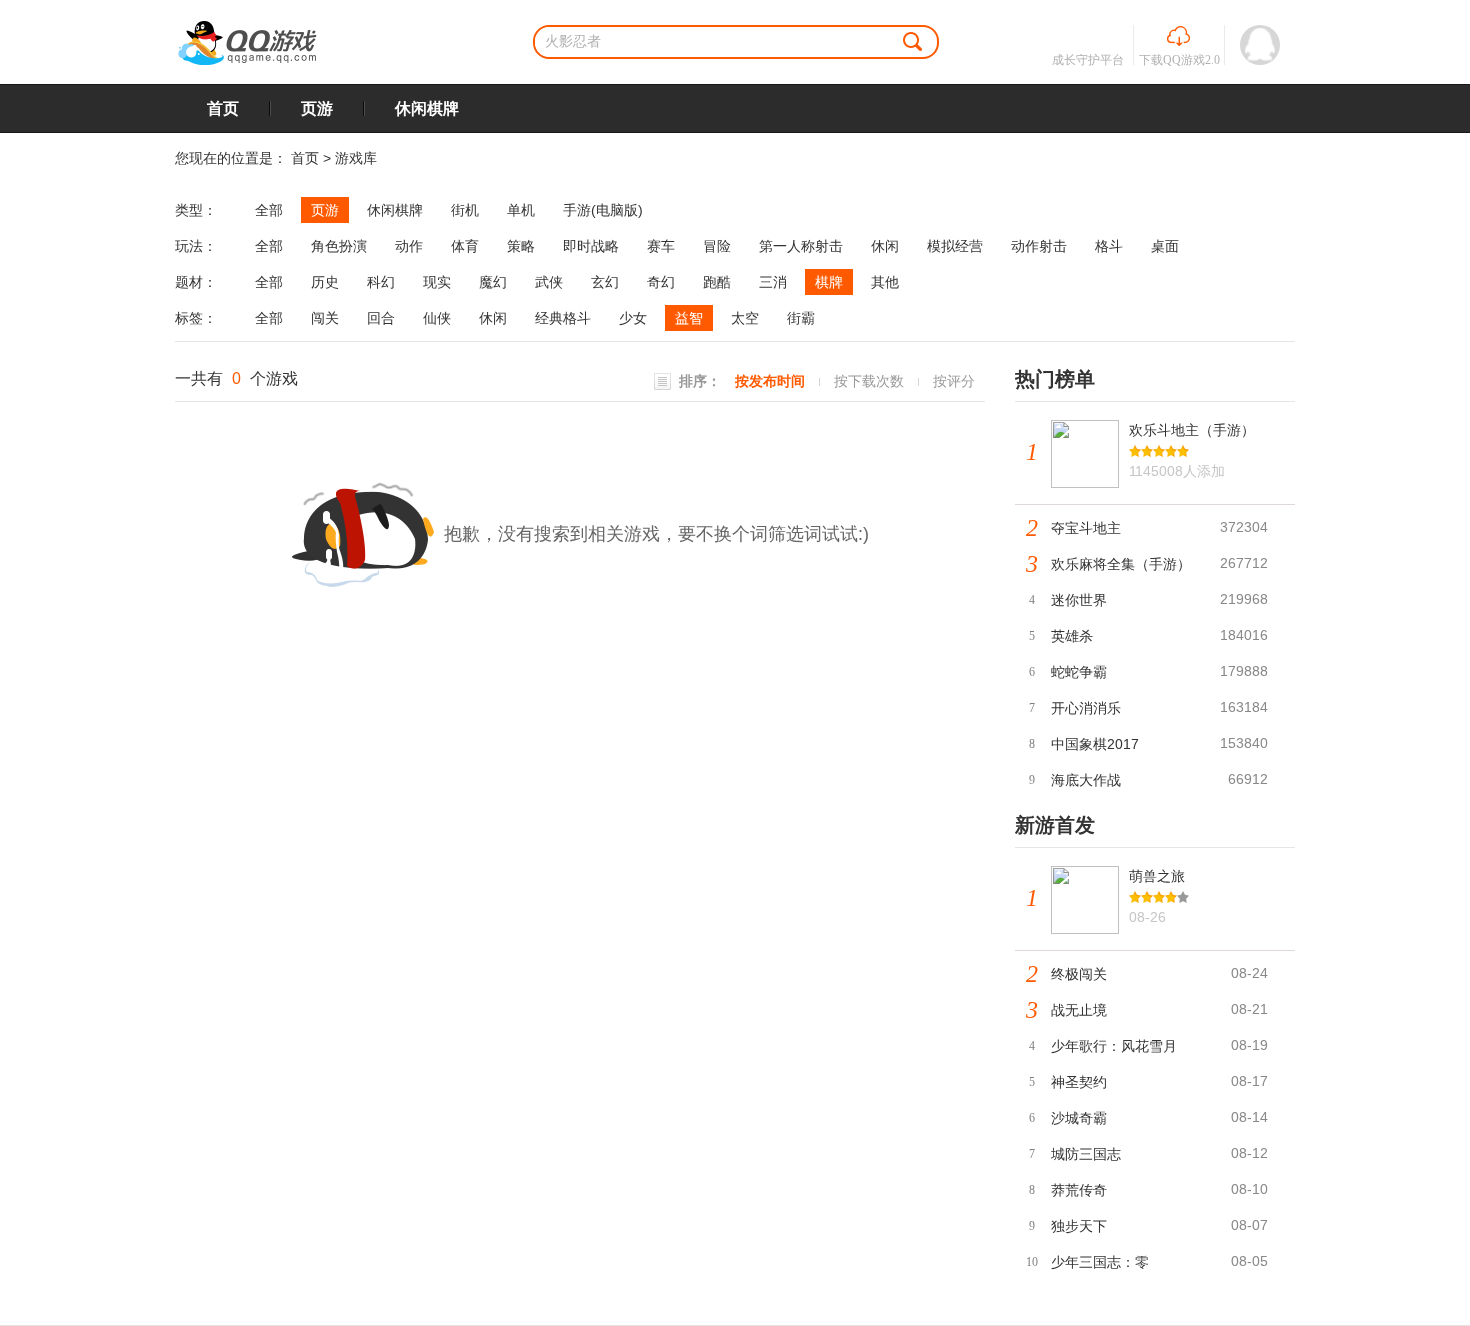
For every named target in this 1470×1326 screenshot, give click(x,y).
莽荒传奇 (1079, 1190)
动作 (409, 246)
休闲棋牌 (427, 108)
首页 (223, 108)
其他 (885, 282)
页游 (317, 108)
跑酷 (717, 282)
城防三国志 (1086, 1154)
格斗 (1109, 246)
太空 (745, 318)
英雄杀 (1072, 636)
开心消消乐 (1086, 708)
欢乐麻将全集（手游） (1121, 564)
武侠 (549, 282)
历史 (325, 282)
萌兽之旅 (1157, 876)
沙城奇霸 (1079, 1118)
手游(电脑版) (603, 210)
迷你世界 (1079, 600)
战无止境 (1079, 1010)
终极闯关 (1079, 974)
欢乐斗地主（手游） (1192, 430)
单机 (521, 210)
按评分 (954, 381)
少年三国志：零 (1100, 1262)
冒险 (717, 246)
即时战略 (591, 246)
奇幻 (661, 282)
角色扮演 (339, 246)
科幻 (381, 282)
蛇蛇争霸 (1079, 672)
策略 (521, 246)
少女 (633, 318)
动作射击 (1039, 246)
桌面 (1165, 246)
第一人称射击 (801, 246)
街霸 (801, 318)
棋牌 (829, 282)
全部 (269, 210)
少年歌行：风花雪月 (1114, 1046)
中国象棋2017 (1095, 744)
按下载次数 (869, 381)
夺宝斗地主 (1086, 528)
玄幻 (605, 282)
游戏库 (356, 158)
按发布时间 (770, 381)
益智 (689, 318)
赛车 (661, 246)
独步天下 (1079, 1226)
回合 (381, 318)
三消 (773, 282)
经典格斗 (563, 318)
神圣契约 (1079, 1082)
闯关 (325, 318)
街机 (465, 210)
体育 (465, 246)
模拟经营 (955, 246)
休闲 (885, 246)
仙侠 (437, 318)
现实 (437, 282)
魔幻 (493, 282)
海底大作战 (1086, 780)
